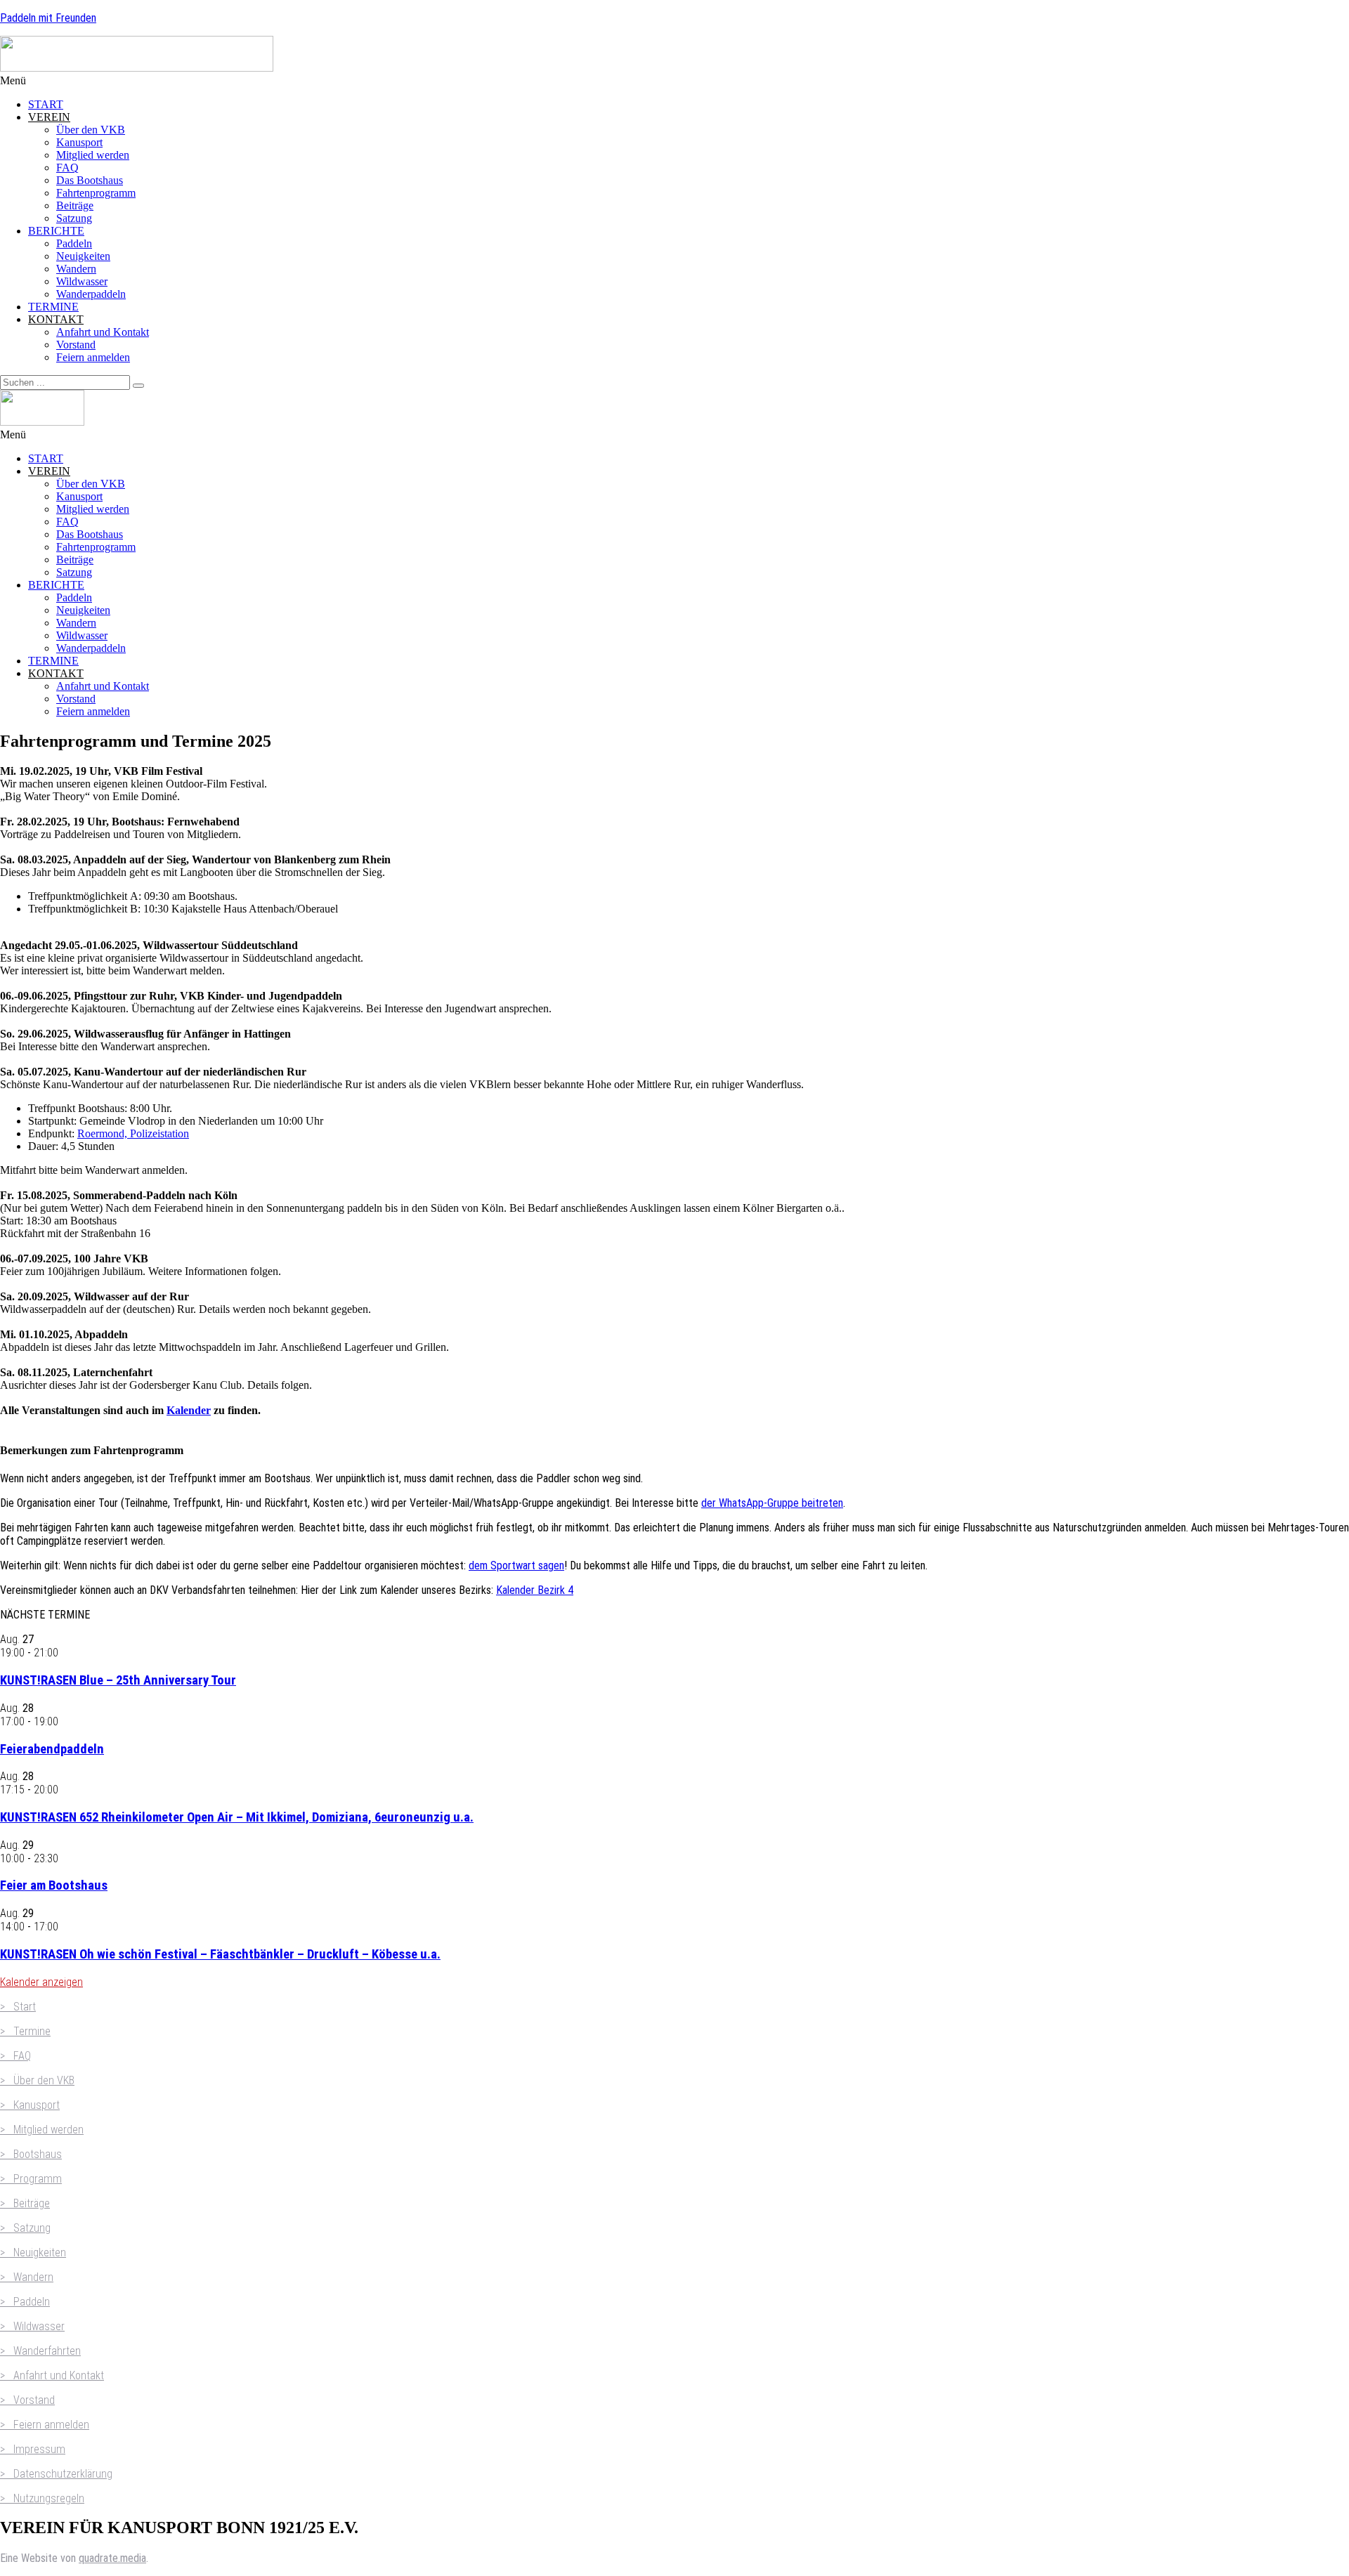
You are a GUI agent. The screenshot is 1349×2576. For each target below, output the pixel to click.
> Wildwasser (32, 2326)
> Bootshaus (31, 2154)
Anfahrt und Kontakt (103, 332)
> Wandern (27, 2277)
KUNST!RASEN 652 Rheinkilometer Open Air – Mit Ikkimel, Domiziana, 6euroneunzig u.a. (237, 1817)
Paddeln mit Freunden (48, 18)
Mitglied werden (93, 155)
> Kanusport (30, 2105)
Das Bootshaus (90, 180)
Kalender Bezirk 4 (535, 1590)
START (46, 104)
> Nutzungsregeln (42, 2498)
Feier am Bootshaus (54, 1885)
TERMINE (53, 307)
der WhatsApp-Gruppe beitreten (772, 1503)
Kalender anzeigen (41, 1982)
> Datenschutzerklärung (56, 2474)
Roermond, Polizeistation (133, 1133)
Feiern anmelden (93, 357)
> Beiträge (25, 2203)
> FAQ (15, 2056)
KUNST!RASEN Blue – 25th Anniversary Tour (118, 1680)
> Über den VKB (37, 2080)
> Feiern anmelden (45, 2425)
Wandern (76, 269)
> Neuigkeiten (33, 2253)
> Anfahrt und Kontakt (52, 2375)
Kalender (189, 1410)
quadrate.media (112, 2558)
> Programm (31, 2179)
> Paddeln (25, 2302)
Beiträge (75, 205)
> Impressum (33, 2449)
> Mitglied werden (42, 2130)
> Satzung (25, 2228)
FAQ (67, 168)
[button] (674, 81)
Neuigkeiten (83, 256)
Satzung (74, 218)
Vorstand (76, 345)
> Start (18, 2007)
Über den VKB (91, 130)
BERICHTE (56, 231)
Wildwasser (82, 281)
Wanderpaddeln (91, 294)
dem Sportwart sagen (516, 1565)
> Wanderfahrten (40, 2351)
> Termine (25, 2031)
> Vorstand (27, 2400)
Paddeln (74, 243)
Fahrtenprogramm (96, 193)
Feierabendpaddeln (52, 1749)
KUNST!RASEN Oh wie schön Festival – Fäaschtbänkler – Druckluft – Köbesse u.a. (220, 1954)
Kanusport (79, 142)
